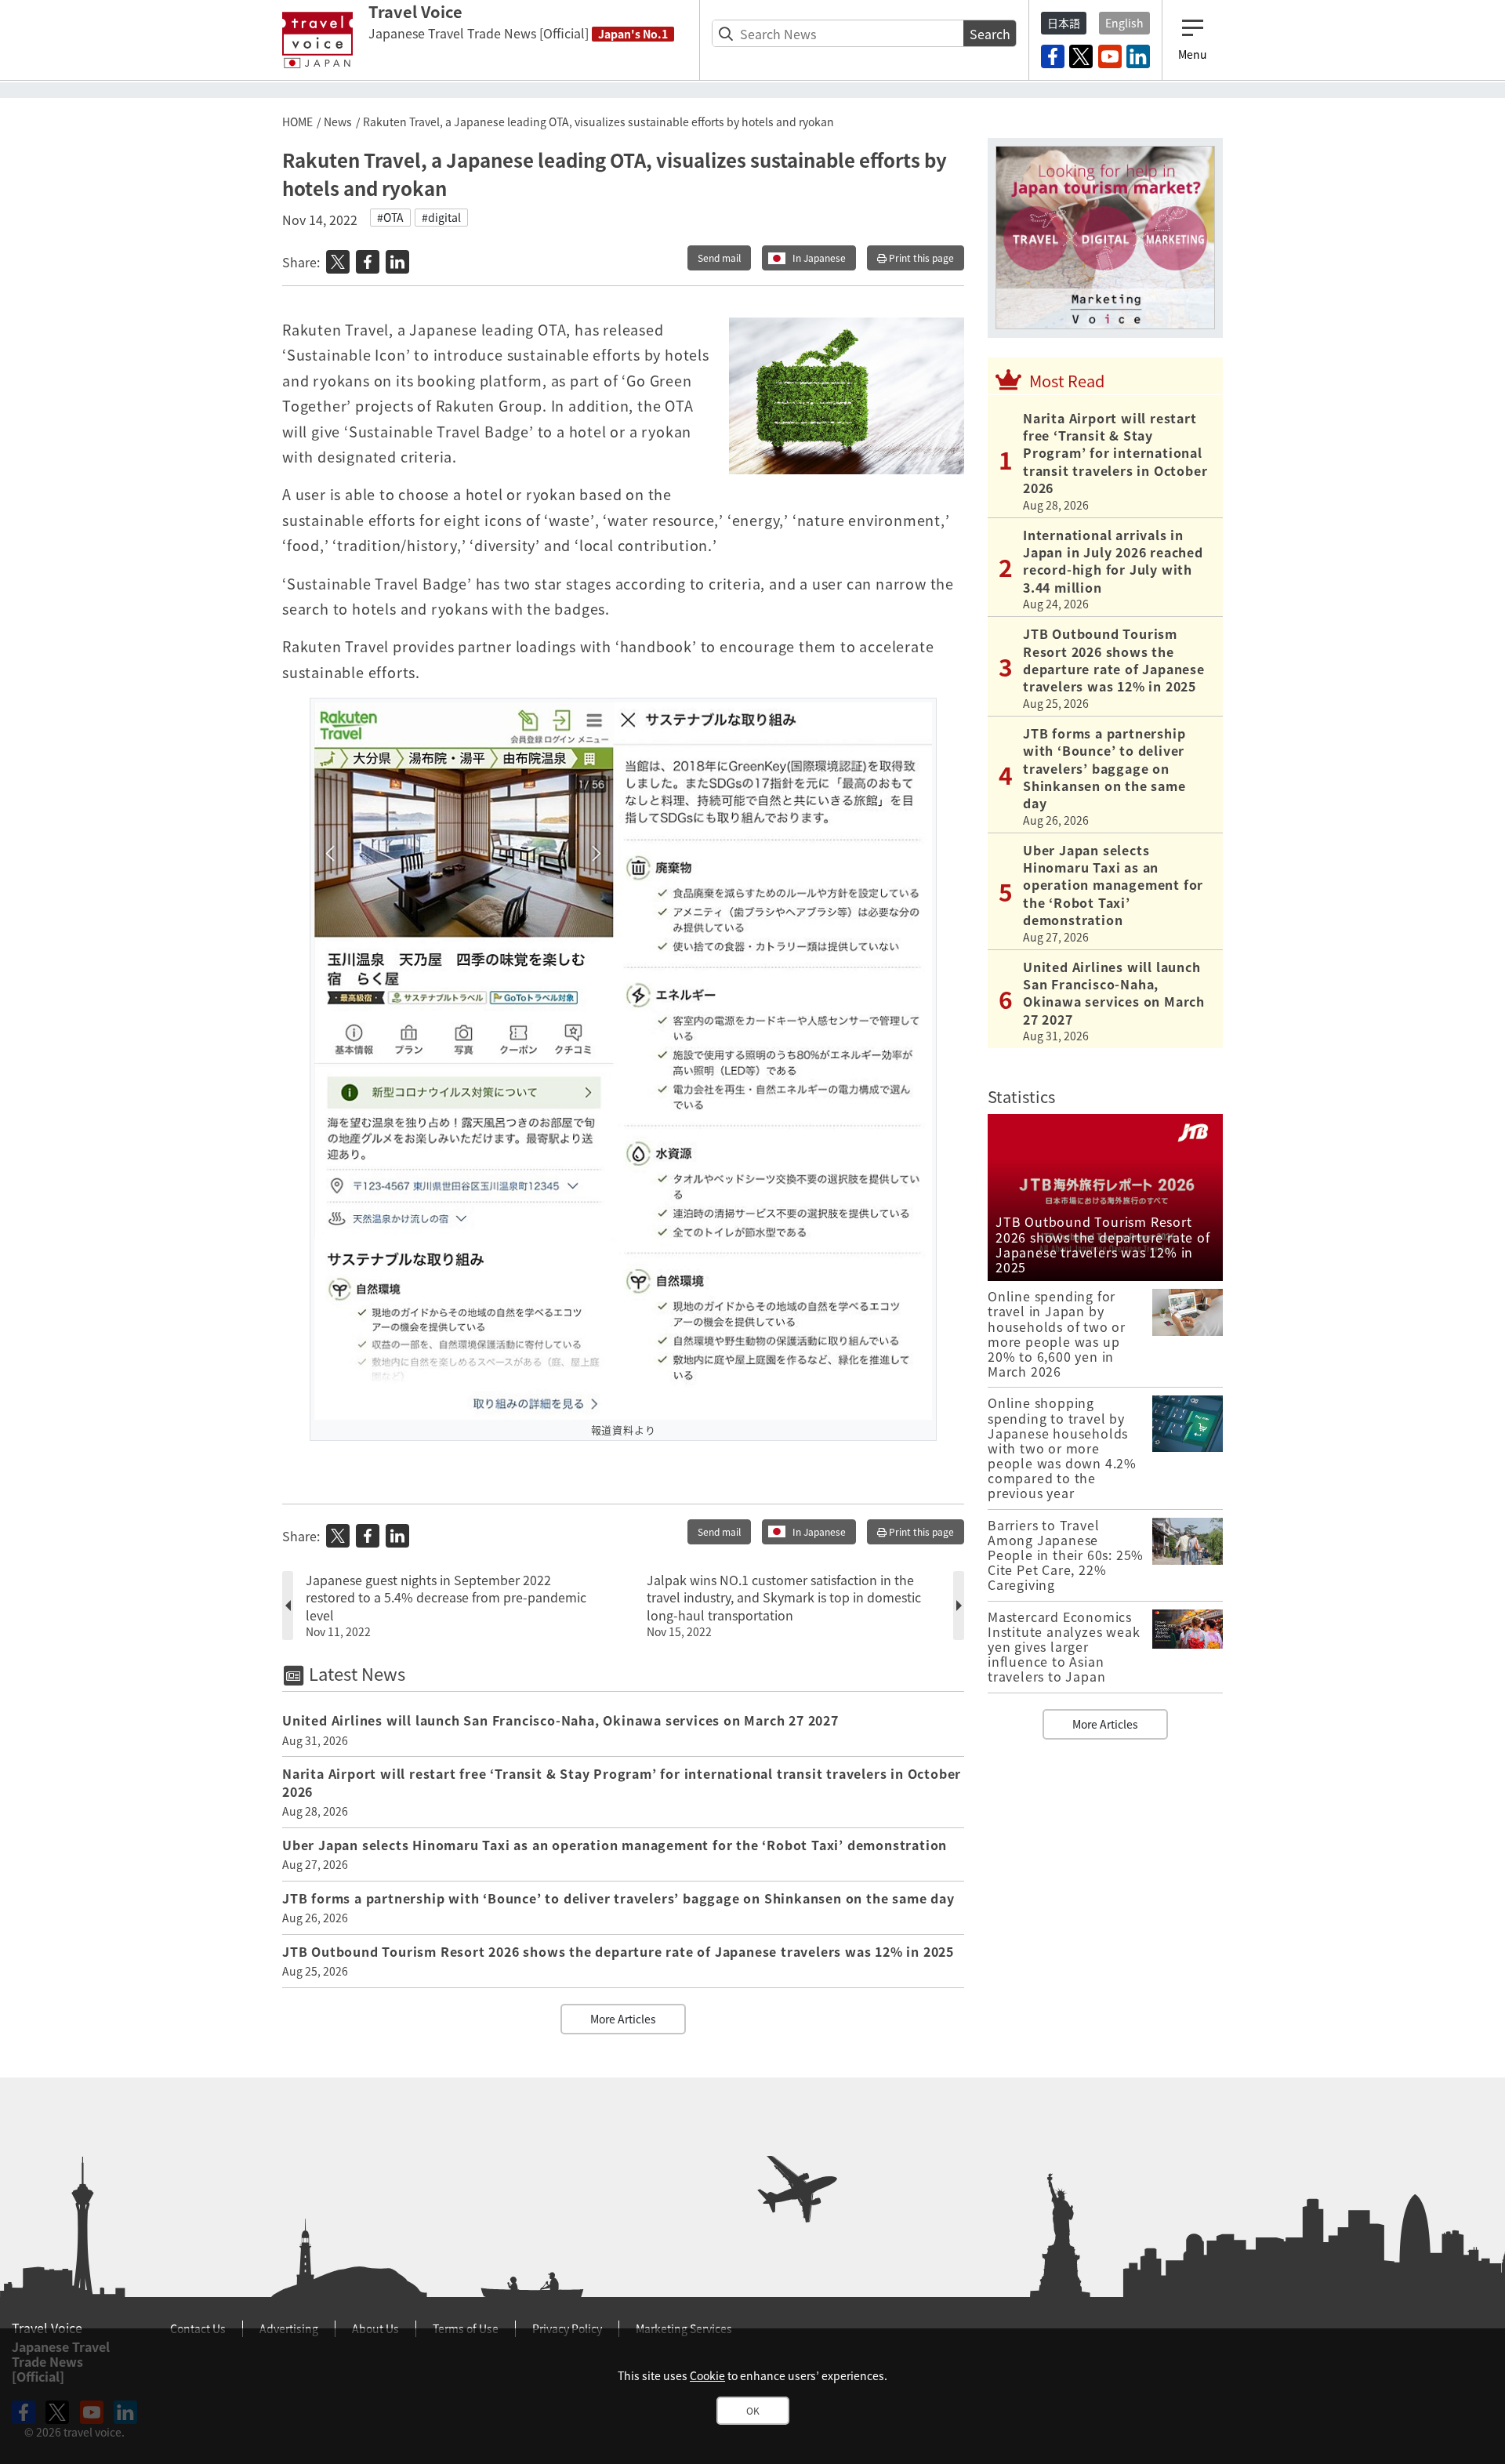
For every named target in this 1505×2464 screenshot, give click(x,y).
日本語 (1064, 23)
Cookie (707, 2375)
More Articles (623, 2019)
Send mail (719, 258)
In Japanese (819, 258)
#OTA (390, 217)
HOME (297, 122)
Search (990, 34)
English (1124, 23)
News (338, 122)
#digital (441, 217)
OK (753, 2411)
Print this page (920, 258)
